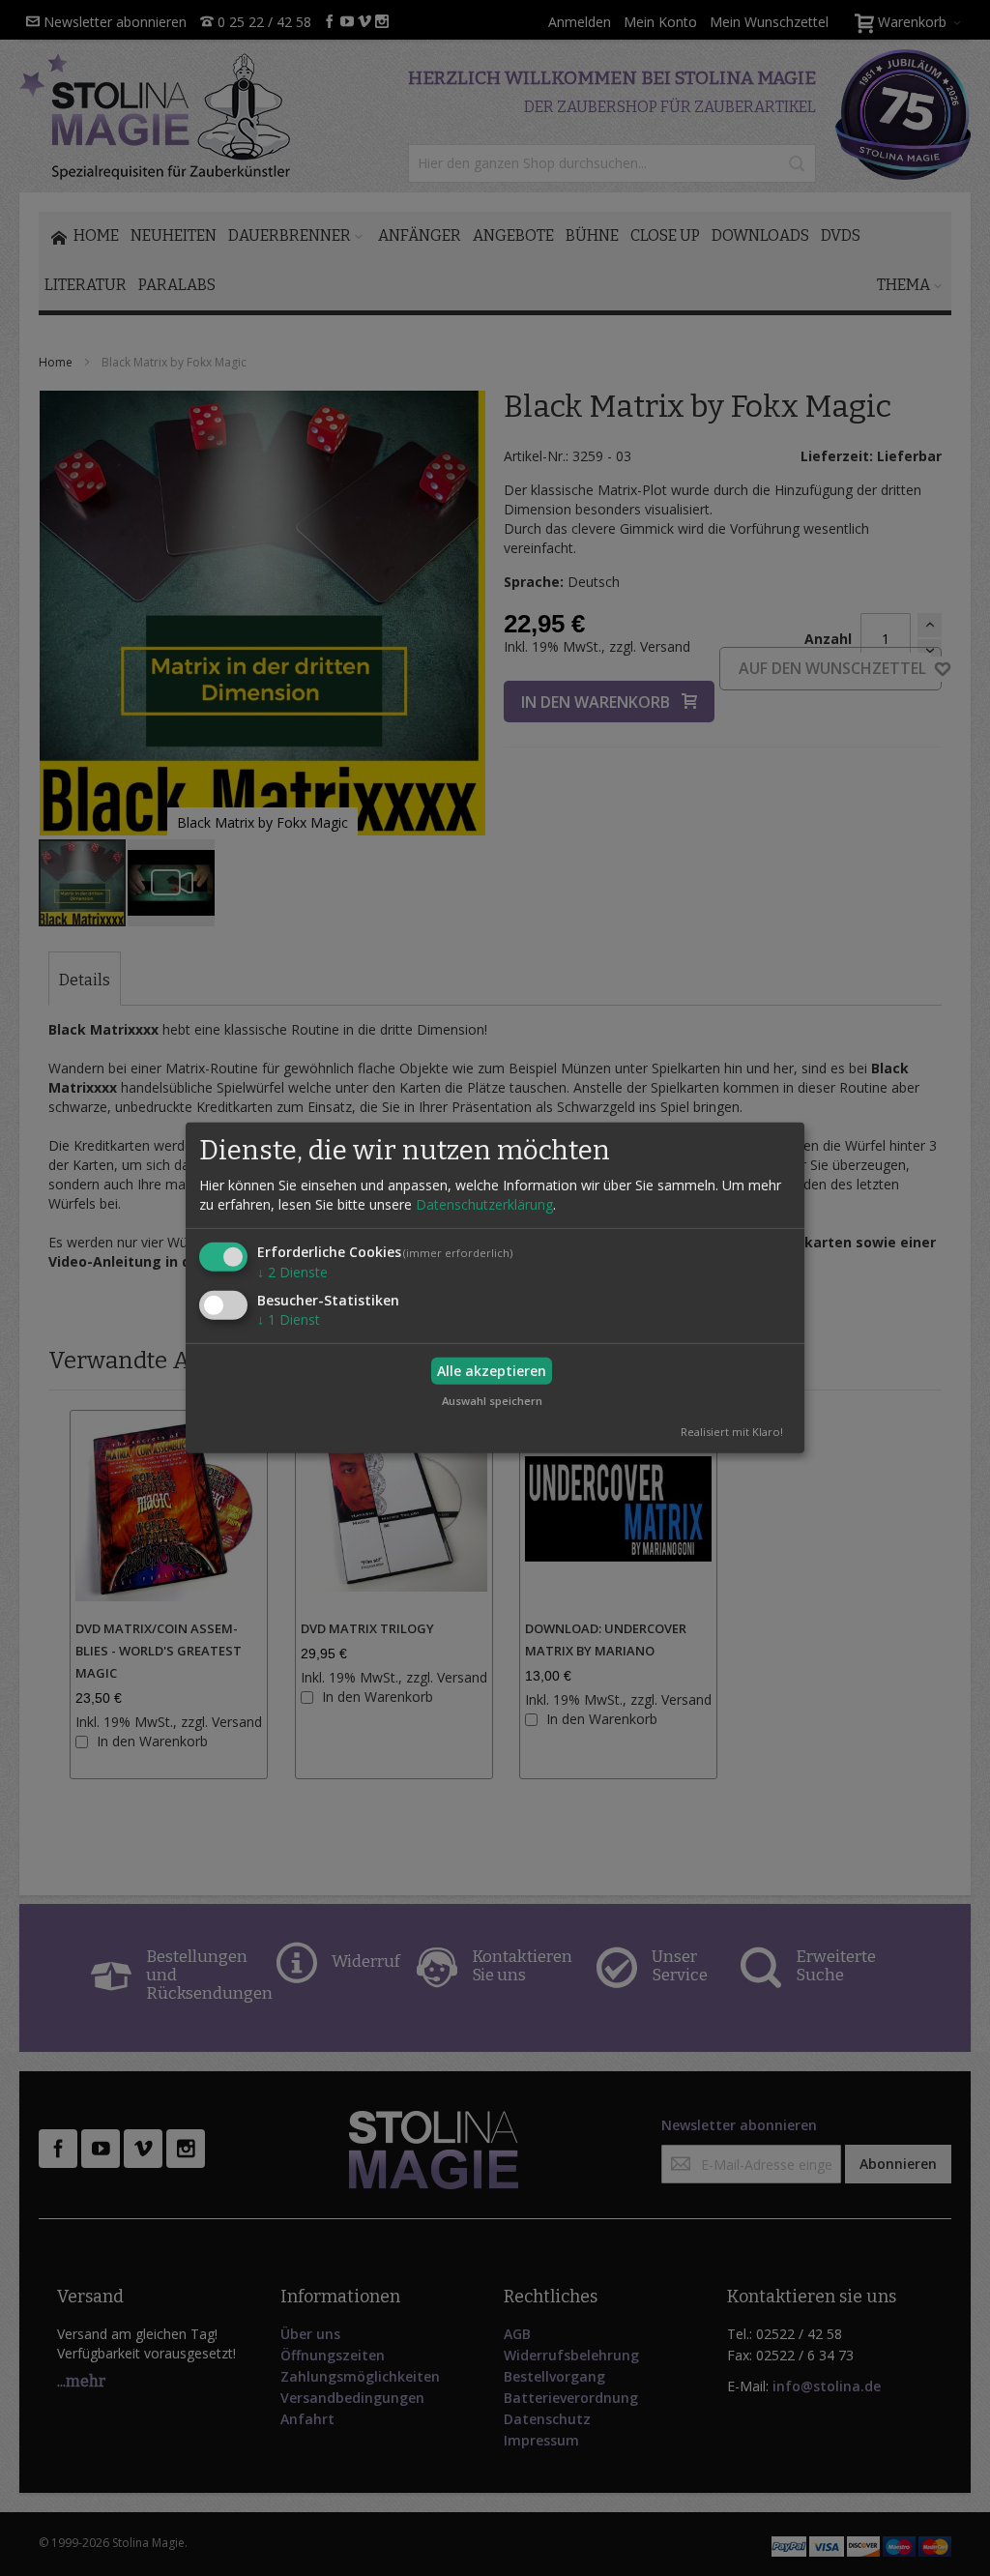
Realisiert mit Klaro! (732, 1432)
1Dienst (289, 1319)
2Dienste (292, 1271)
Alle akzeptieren (492, 1371)
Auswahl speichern (492, 1401)
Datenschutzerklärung (484, 1203)
